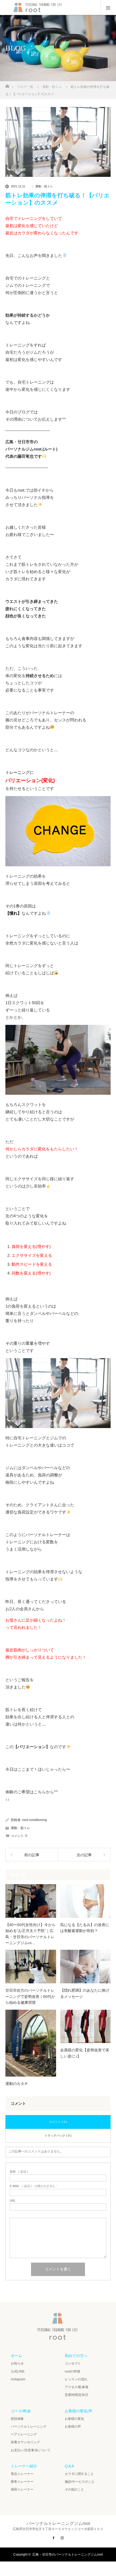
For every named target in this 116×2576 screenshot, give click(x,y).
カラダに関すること (79, 2474)
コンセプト (73, 2363)
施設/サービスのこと (80, 2482)
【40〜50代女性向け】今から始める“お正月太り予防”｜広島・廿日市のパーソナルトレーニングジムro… (30, 1934)
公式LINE (18, 2371)
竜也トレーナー (22, 2474)
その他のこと (74, 2489)
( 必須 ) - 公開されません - (33, 2186)
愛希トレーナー (22, 2482)
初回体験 (17, 2419)
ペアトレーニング (24, 2434)
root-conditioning (35, 1820)
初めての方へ (76, 2356)
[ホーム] (7, 85)
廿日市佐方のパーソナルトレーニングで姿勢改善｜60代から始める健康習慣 (30, 1996)
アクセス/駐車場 (76, 2387)
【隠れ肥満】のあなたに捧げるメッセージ (85, 1993)
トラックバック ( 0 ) (58, 2135)
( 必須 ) (19, 2172)
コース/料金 (21, 2411)
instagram (18, 2379)
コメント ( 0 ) (58, 2122)
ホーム (16, 2356)
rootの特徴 (72, 2371)
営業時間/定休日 (76, 2395)
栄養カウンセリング (25, 2442)
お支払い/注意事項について (31, 2450)
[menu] (108, 8)
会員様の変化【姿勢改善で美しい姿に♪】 (85, 2053)
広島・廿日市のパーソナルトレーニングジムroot (68, 2554)
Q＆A (69, 2466)
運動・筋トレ (44, 186)
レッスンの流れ (76, 2379)
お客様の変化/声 (79, 2411)
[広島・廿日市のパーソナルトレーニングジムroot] (58, 2338)
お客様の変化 (74, 2419)
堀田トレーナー (22, 2489)
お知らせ (17, 2363)
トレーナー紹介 (24, 2466)
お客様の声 (73, 2427)
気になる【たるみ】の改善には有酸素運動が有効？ (85, 1928)
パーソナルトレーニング (29, 2427)
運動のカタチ (17, 2084)
